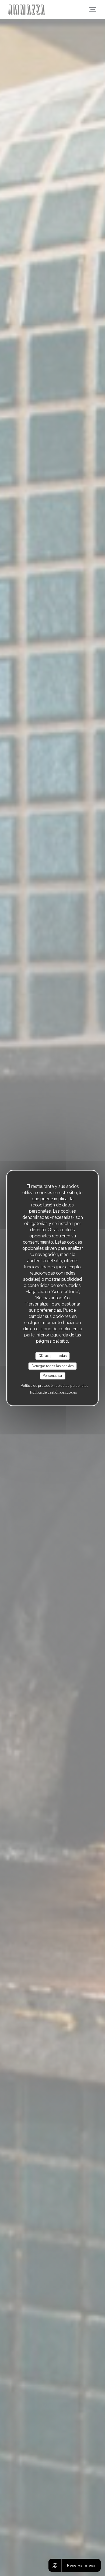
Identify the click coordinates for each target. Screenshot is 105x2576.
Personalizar (52, 1376)
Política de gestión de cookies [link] (54, 1392)
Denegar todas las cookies (53, 1366)
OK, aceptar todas (53, 1356)
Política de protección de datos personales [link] (55, 1385)
